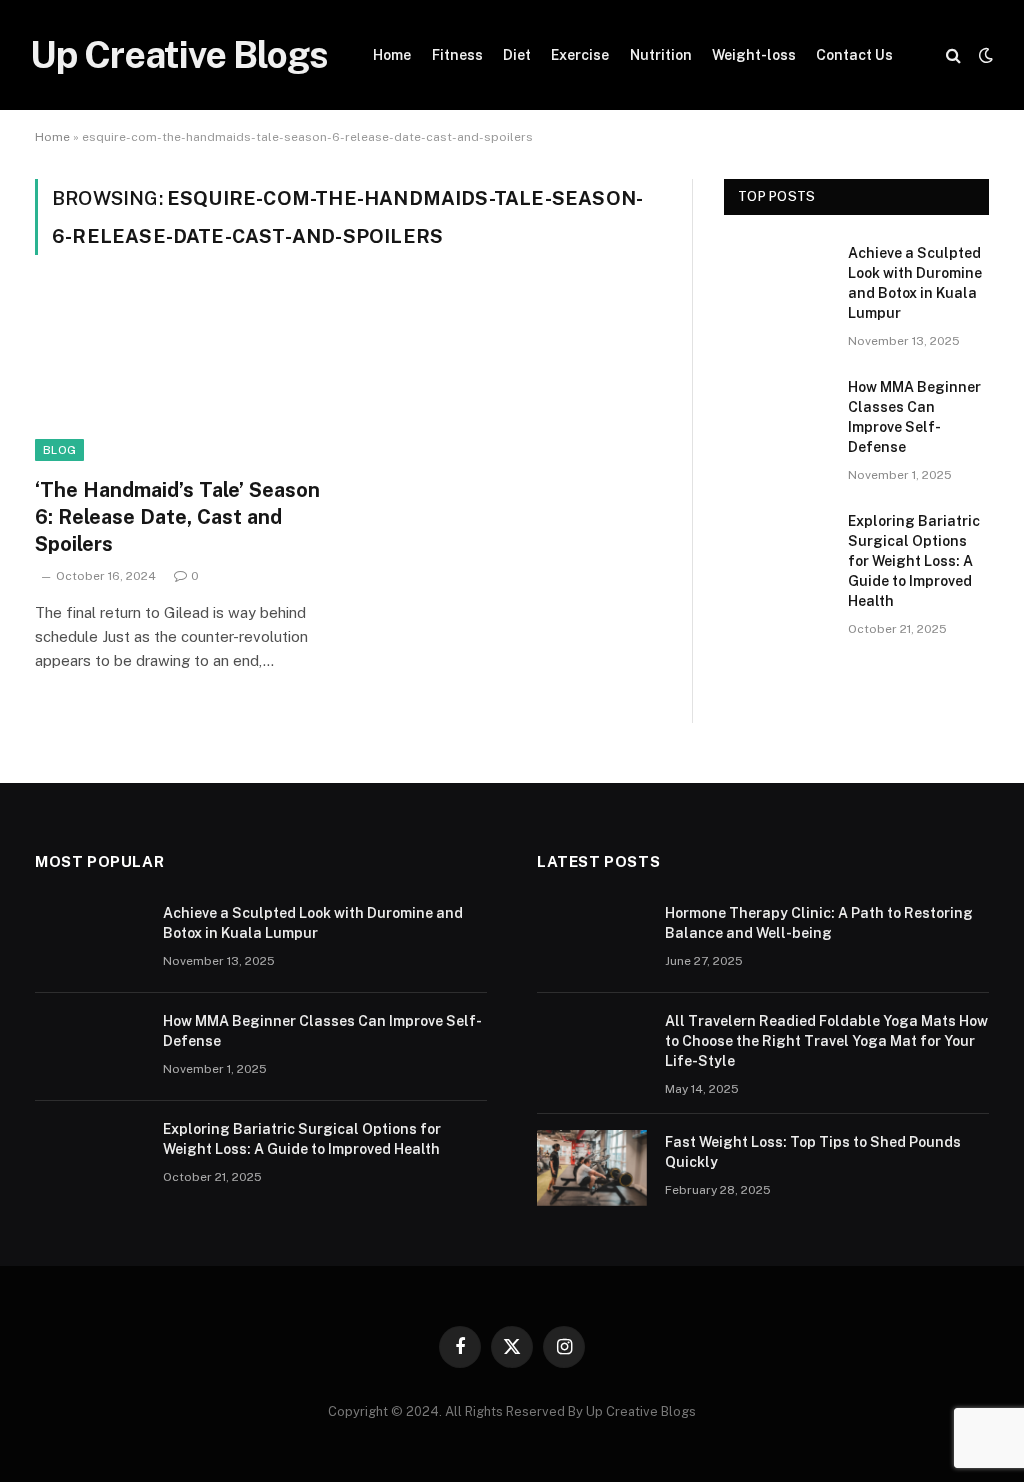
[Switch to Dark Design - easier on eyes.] (984, 55)
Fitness (457, 55)
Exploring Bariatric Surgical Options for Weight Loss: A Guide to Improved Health (914, 561)
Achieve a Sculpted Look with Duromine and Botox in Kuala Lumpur (915, 283)
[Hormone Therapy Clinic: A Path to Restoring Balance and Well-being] (592, 939)
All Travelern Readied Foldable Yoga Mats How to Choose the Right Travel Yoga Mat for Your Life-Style (826, 1041)
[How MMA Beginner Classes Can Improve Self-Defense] (777, 411)
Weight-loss (754, 55)
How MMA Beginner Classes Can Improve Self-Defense (914, 417)
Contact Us (854, 55)
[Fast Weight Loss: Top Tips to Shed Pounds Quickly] (592, 1168)
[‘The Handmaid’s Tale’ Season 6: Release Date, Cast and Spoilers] (182, 377)
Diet (517, 55)
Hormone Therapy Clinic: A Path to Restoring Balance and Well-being (819, 923)
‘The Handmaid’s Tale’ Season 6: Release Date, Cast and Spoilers (177, 517)
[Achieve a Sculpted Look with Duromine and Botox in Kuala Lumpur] (777, 277)
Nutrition (661, 55)
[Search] (953, 55)
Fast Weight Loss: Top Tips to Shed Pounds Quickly (813, 1152)
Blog (59, 450)
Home (392, 55)
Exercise (580, 55)
